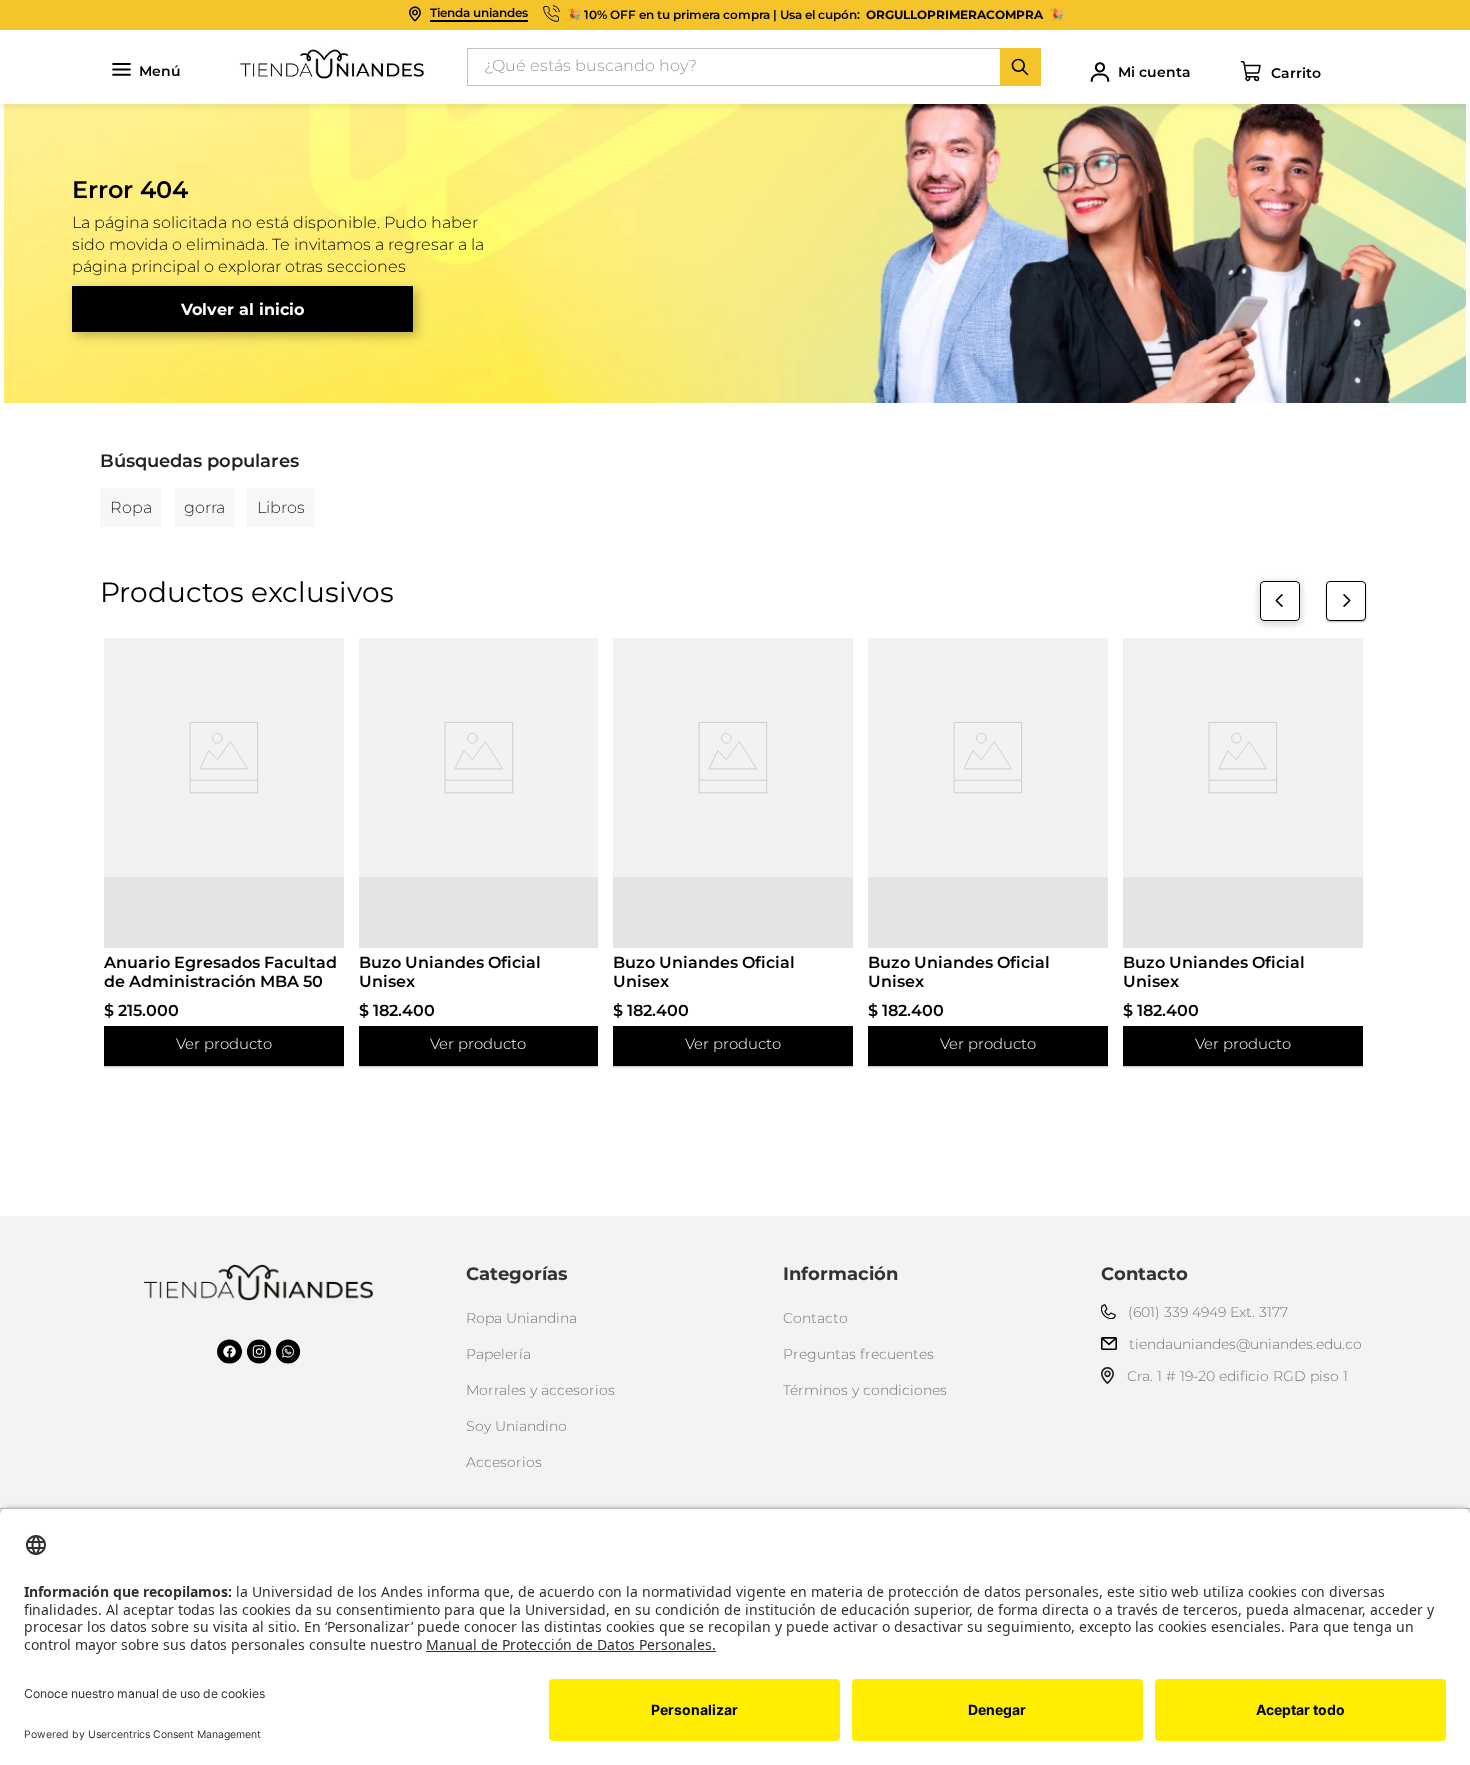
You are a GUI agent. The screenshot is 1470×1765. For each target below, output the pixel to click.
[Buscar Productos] (1020, 67)
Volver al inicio (242, 309)
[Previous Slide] (1280, 601)
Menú (160, 71)
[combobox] (754, 67)
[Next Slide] (1346, 601)
